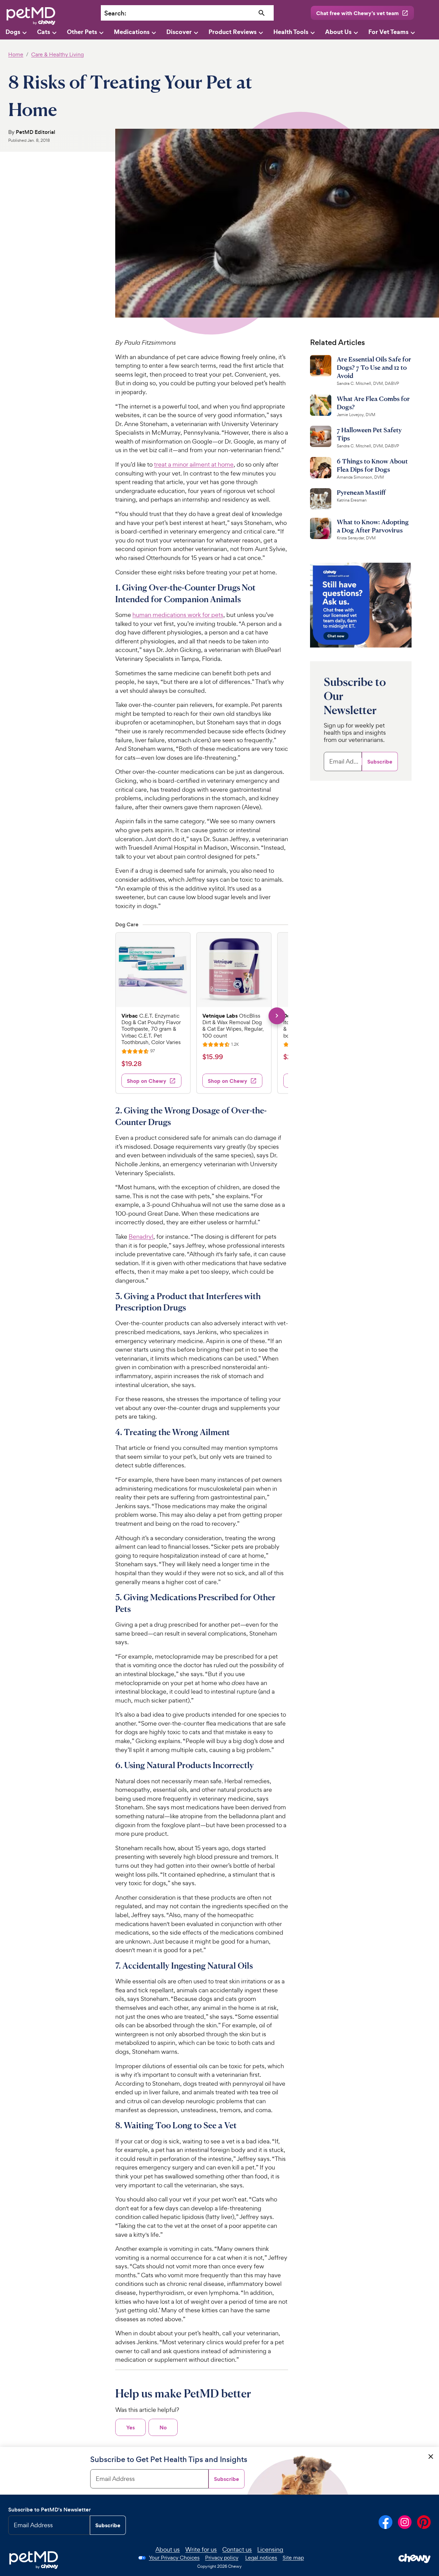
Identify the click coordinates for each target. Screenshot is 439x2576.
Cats (44, 32)
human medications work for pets (178, 615)
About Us (338, 32)
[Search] (262, 13)
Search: (115, 13)
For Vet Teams (388, 32)
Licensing (270, 2549)
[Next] (277, 1016)
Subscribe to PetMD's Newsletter (50, 2510)
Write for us (201, 2549)
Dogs (13, 32)
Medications (132, 32)
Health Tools (291, 32)
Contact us (237, 2549)
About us (168, 2549)
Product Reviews (233, 32)
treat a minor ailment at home (194, 464)
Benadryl (141, 1237)
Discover (179, 32)
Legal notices (261, 2558)
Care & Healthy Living (57, 54)
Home (16, 54)
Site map (293, 2558)
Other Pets (82, 32)
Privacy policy (222, 2558)
